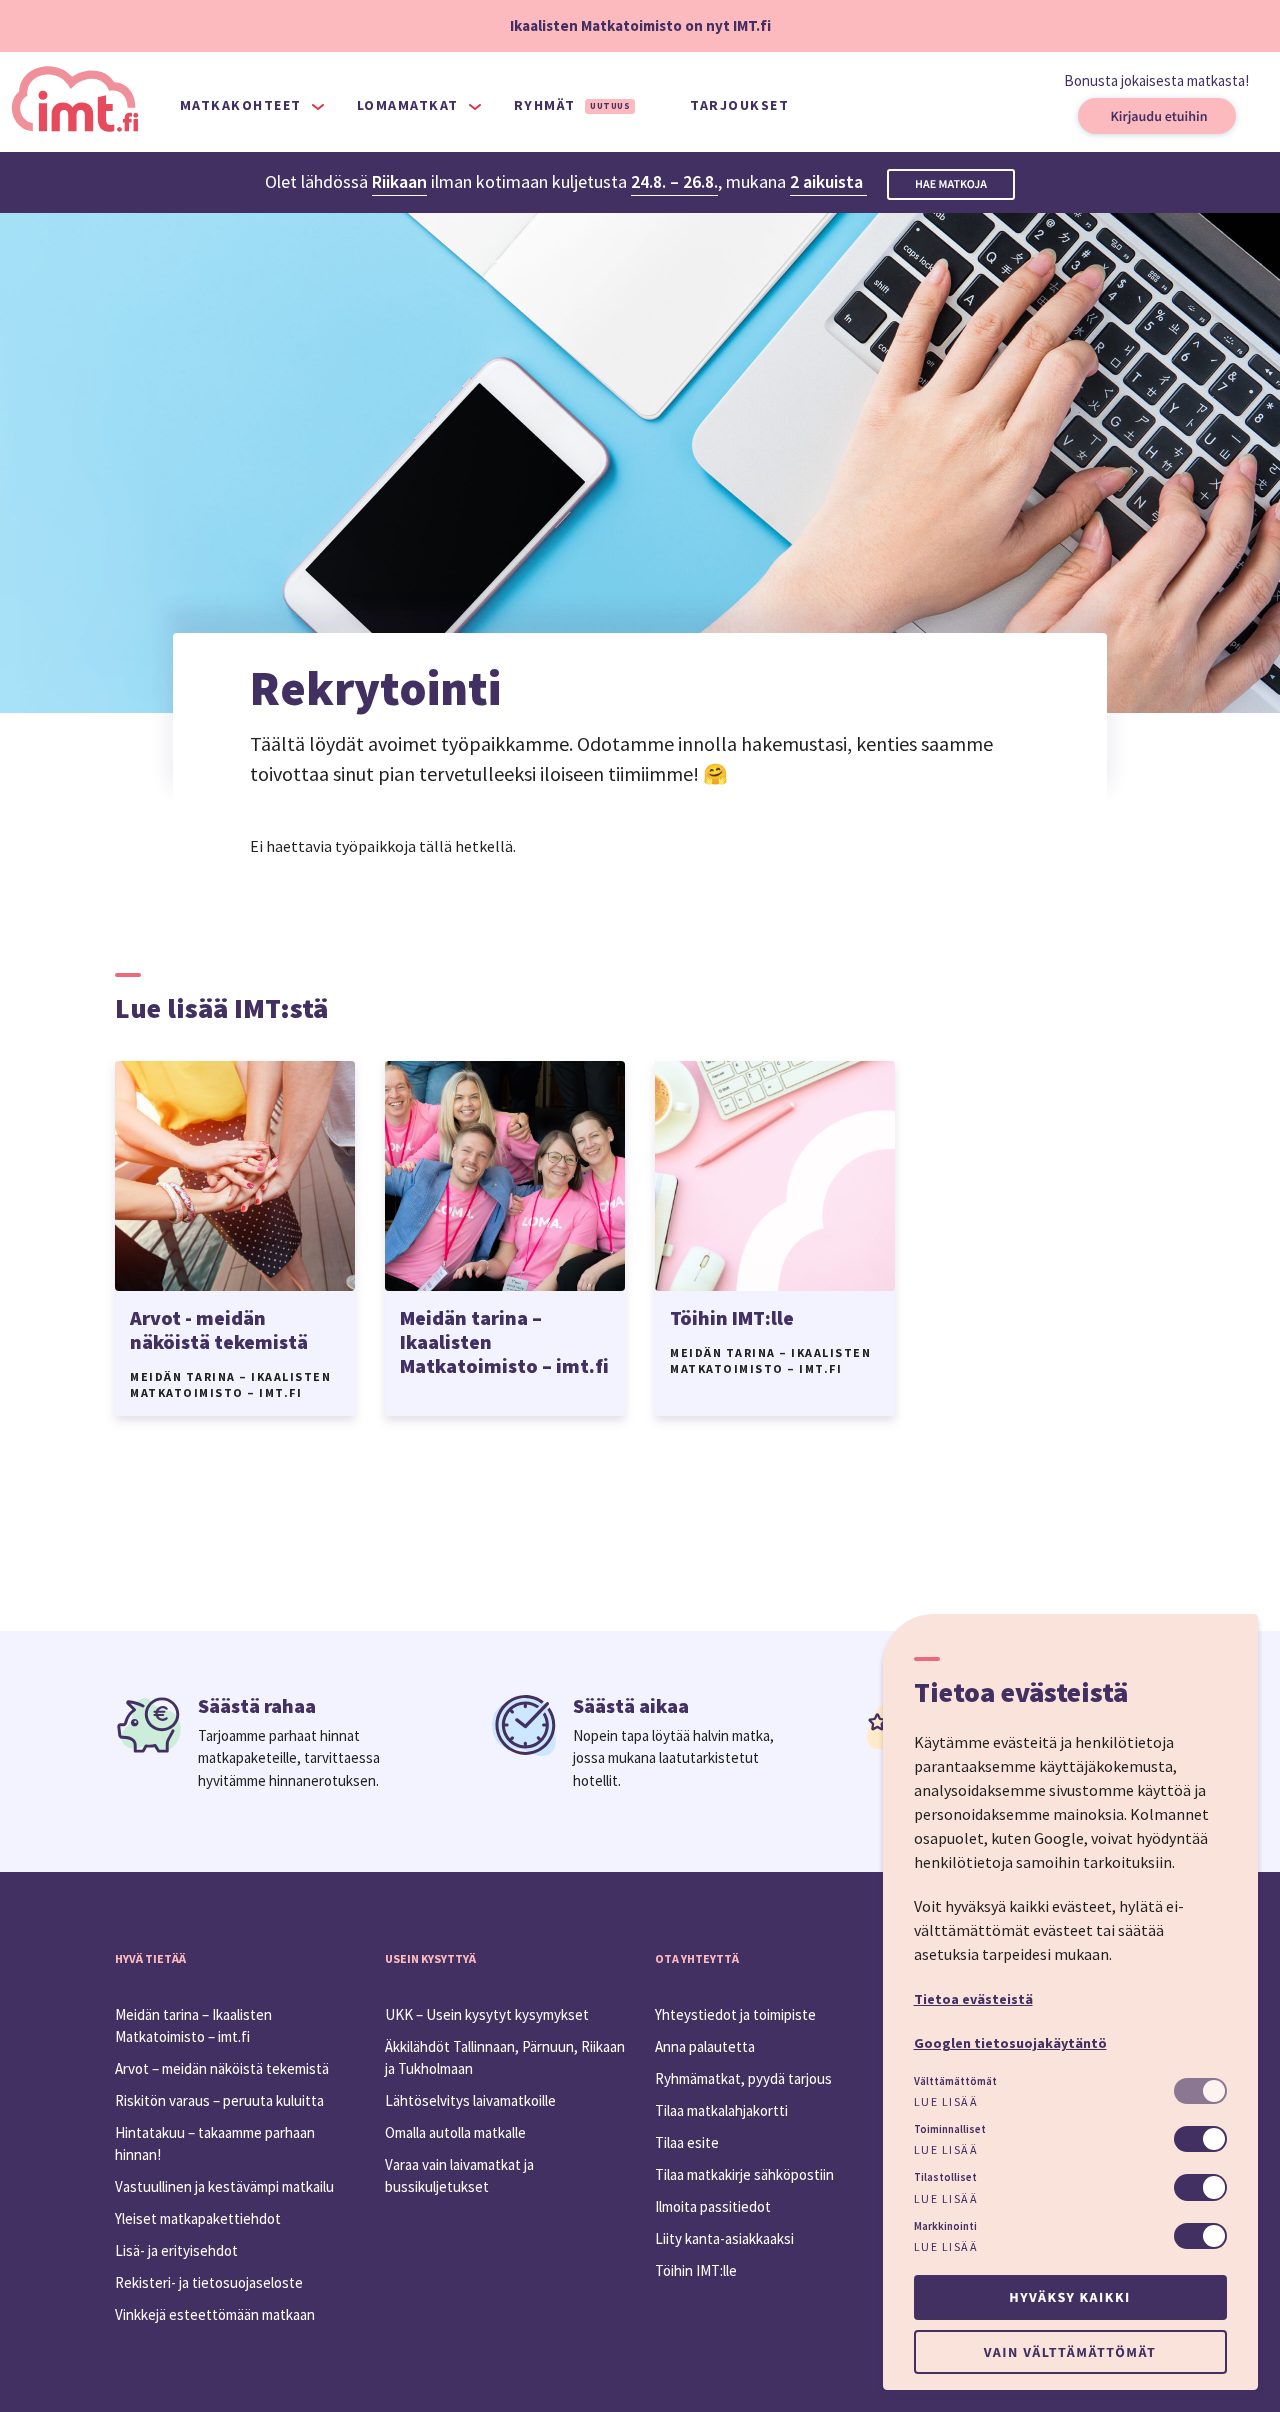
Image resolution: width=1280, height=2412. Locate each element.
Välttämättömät (955, 2081)
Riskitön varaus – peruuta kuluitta (219, 2100)
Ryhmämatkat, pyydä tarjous (743, 2078)
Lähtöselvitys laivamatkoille (470, 2100)
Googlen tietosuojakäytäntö (1010, 2043)
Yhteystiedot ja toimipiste (735, 2014)
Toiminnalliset (950, 2129)
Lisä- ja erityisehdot (176, 2250)
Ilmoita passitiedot (713, 2206)
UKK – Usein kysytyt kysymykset (487, 2014)
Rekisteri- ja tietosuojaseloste (209, 2282)
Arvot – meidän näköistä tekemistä (222, 2068)
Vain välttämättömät (1070, 2352)
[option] (235, 1238)
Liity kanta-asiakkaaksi (724, 2238)
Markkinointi (945, 2226)
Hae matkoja (951, 184)
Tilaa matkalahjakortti (721, 2110)
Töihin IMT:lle (732, 1317)
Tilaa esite (687, 2142)
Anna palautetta (705, 2046)
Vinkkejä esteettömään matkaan (215, 2314)
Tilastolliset (945, 2177)
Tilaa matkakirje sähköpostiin (744, 2174)
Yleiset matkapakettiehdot (198, 2218)
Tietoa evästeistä (973, 1999)
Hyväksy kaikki (1069, 2297)
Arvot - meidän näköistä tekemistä (219, 1329)
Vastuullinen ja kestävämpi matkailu (224, 2186)
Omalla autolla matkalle (455, 2132)
